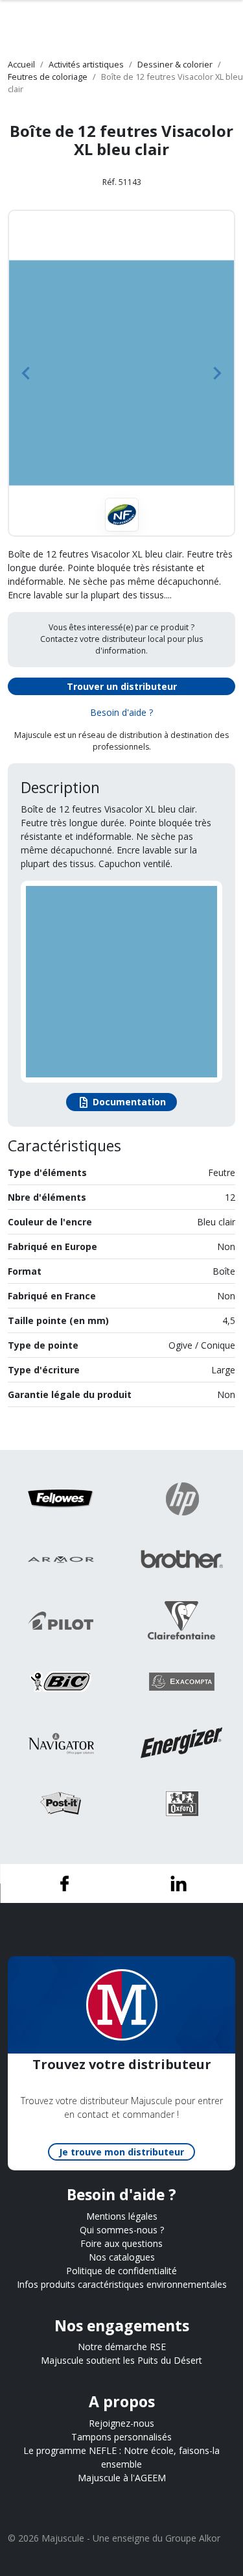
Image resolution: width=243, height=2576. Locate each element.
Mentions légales (122, 2216)
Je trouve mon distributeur (121, 2152)
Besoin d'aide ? (121, 712)
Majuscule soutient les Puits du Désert (121, 2360)
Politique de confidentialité (121, 2271)
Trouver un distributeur (122, 686)
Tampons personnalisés (121, 2437)
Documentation (121, 1103)
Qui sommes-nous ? (122, 2230)
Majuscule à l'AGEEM (122, 2478)
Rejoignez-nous (121, 2423)
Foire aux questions (121, 2243)
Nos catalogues (122, 2257)
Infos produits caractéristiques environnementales (122, 2284)
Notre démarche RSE (122, 2347)
